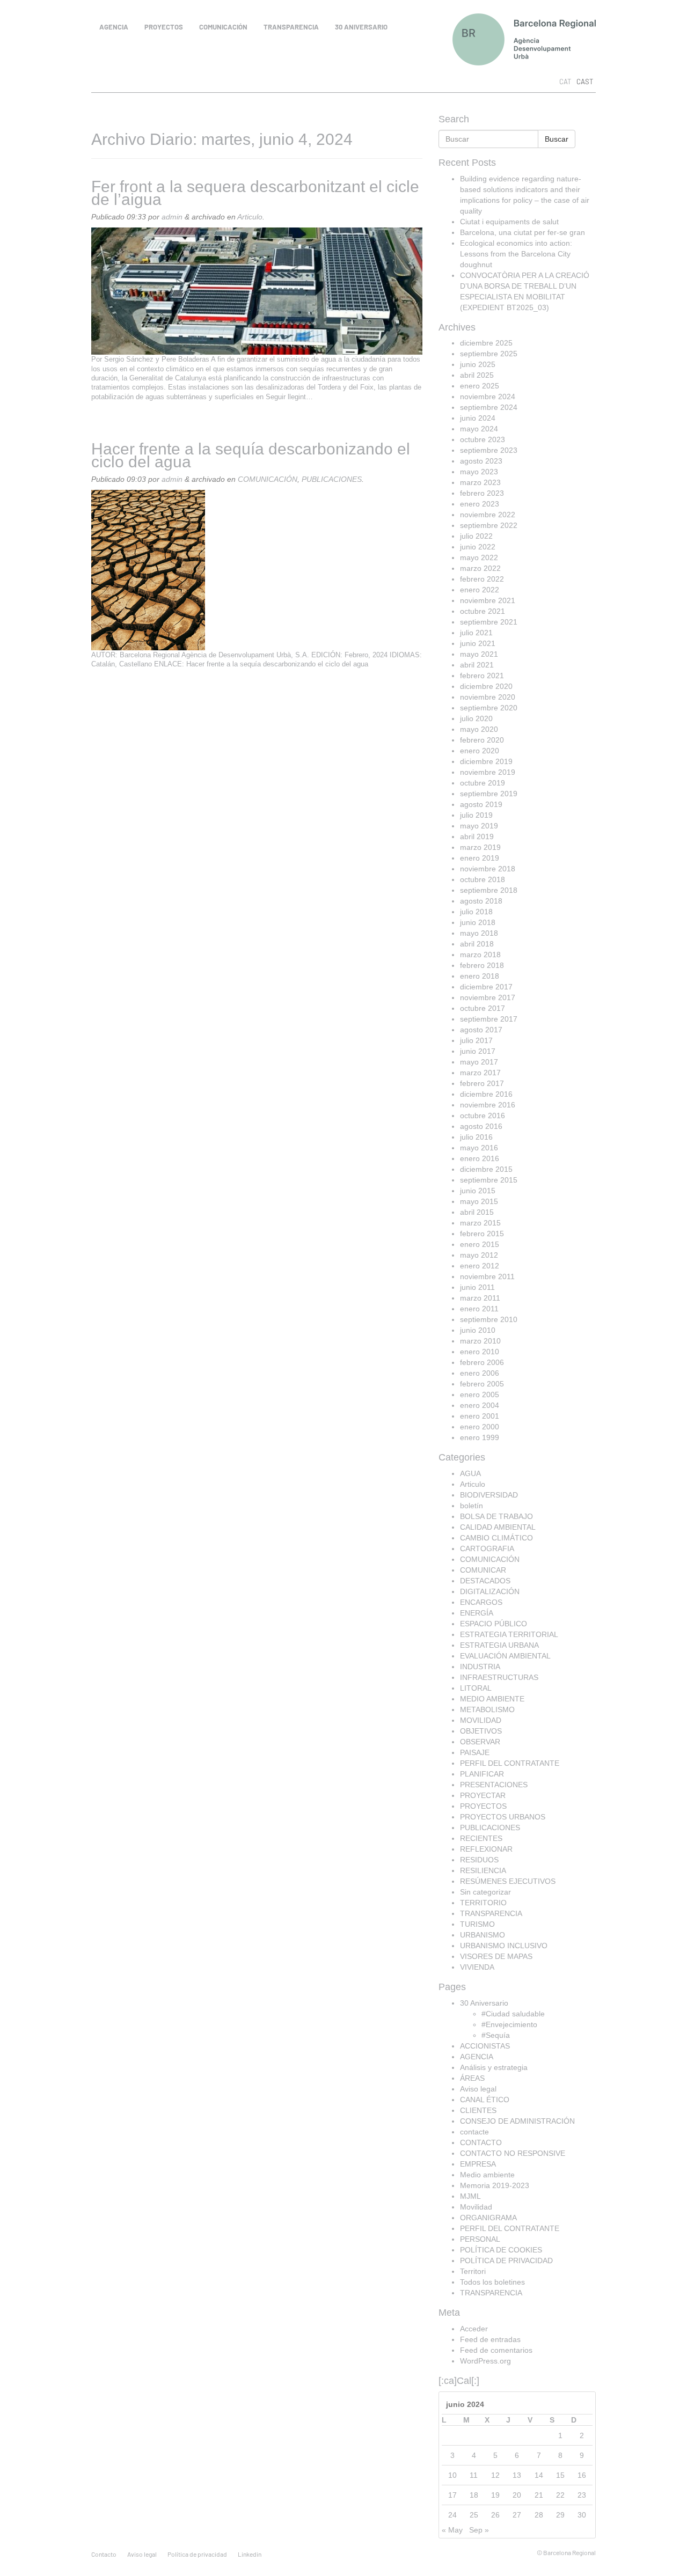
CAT (565, 82)
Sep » (479, 2530)
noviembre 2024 (488, 397)
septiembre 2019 (489, 794)
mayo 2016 (479, 1148)
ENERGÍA (477, 1613)
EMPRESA (478, 2164)
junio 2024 (478, 418)
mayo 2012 (479, 1255)
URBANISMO (483, 1935)
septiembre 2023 (489, 450)
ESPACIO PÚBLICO (494, 1624)
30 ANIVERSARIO (361, 27)
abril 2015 (477, 1212)
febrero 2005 (482, 1384)
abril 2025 (477, 375)
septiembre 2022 (489, 525)
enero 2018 (480, 976)
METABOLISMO (487, 1709)
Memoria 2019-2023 (495, 2185)
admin (172, 217)
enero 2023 (480, 504)
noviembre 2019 (488, 772)
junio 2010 (478, 1330)
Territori (473, 2271)
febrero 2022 (482, 579)
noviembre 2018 (488, 869)
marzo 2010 (480, 1341)
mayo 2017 (479, 1062)
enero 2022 (480, 590)
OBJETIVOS (481, 1731)
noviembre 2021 (488, 600)
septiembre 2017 (489, 1019)
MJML (470, 2196)
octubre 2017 (483, 1008)
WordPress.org (485, 2361)
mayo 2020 (479, 729)
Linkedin (250, 2554)
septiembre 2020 (489, 708)
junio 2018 (478, 922)
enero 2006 (480, 1373)
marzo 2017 (480, 1073)
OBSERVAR (480, 1742)
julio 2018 (476, 912)
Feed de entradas (490, 2339)
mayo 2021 (479, 654)
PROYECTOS (164, 27)
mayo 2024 (479, 429)
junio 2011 (477, 1287)
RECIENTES (481, 1838)
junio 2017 (478, 1051)
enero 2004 (480, 1405)
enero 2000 (480, 1427)
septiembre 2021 (489, 622)
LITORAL (476, 1688)
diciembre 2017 (486, 987)
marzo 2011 (480, 1298)
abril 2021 (477, 665)
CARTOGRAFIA (487, 1548)
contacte (474, 2132)
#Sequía (496, 2035)
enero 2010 (480, 1352)
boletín (472, 1506)
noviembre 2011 (487, 1276)
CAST (585, 82)
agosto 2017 (481, 1030)
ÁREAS (472, 2078)
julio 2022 (476, 536)
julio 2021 (476, 633)
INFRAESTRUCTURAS (499, 1677)
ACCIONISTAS (485, 2046)
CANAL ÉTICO (485, 2100)
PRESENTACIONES (494, 1785)
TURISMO (477, 1924)
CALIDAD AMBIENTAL (498, 1527)
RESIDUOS (479, 1860)
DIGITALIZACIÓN (490, 1591)
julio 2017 (476, 1040)
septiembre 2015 (489, 1180)
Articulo (250, 217)
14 (539, 2475)
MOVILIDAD (481, 1720)
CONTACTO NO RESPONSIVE (513, 2153)
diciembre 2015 (486, 1169)
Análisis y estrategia (494, 2067)
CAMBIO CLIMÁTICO (496, 1538)
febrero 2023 (482, 493)
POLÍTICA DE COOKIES (501, 2250)
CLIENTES (478, 2110)
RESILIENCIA (483, 1870)
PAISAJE (475, 1752)
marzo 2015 (480, 1223)
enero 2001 (480, 1416)
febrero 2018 (482, 965)
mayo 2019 (479, 826)
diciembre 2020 (486, 686)
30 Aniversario (484, 2003)
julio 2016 (476, 1137)
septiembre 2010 (489, 1319)
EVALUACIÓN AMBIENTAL (505, 1656)
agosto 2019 (481, 804)
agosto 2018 (481, 901)
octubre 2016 (483, 1115)
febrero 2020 (482, 740)
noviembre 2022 (488, 515)
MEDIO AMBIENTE (492, 1699)
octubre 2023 (483, 439)
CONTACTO (481, 2142)
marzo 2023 (480, 482)
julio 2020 (476, 718)
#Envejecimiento (509, 2024)
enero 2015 (480, 1244)
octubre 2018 (483, 879)
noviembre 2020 (488, 697)
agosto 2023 (481, 461)
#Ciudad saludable (513, 2014)
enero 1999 (480, 1437)
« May (452, 2530)
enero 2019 (480, 858)
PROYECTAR (483, 1795)
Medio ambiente (487, 2175)
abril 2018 (477, 944)
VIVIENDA (477, 1967)
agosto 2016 (481, 1126)
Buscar (557, 139)
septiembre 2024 (489, 407)
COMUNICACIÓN (223, 27)
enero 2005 (480, 1395)
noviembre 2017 (488, 997)
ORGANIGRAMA (488, 2218)
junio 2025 (478, 364)
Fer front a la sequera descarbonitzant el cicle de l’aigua (255, 193)
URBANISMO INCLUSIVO (504, 1946)
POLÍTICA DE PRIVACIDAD (506, 2261)
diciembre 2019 (486, 761)
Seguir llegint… (289, 397)
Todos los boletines (492, 2282)
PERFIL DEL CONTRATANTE (510, 1763)
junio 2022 (478, 547)
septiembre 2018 (489, 890)
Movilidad (476, 2207)
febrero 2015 (482, 1234)
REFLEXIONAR (486, 1849)
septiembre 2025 (489, 354)
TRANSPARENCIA (291, 27)
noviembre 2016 (488, 1105)
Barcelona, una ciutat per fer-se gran (522, 232)
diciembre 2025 (486, 343)
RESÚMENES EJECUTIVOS (508, 1881)
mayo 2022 (479, 557)
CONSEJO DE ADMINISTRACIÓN (517, 2121)
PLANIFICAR (482, 1774)
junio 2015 (478, 1191)
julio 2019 (476, 815)
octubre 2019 (483, 783)
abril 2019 (477, 836)
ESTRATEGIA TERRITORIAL (509, 1634)
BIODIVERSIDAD (489, 1495)
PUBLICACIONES (332, 479)
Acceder (474, 2329)
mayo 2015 (479, 1201)
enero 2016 (480, 1158)
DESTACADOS (485, 1581)
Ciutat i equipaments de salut (509, 222)
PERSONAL (480, 2239)
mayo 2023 (479, 472)
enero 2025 (480, 386)
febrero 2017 (482, 1083)
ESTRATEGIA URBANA (499, 1645)
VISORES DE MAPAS (496, 1956)
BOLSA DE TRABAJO (496, 1516)
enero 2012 (480, 1266)
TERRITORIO (483, 1903)
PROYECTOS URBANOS (503, 1817)
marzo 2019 (480, 847)
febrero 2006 (482, 1362)
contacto (104, 2554)
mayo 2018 (479, 933)
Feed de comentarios (496, 2350)
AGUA (470, 1473)
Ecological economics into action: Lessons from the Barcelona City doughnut (516, 254)
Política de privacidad (197, 2554)
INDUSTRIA (480, 1667)
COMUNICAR (483, 1570)
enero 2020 (480, 751)
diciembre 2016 (486, 1094)
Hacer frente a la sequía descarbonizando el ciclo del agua (251, 455)
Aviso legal (478, 2089)
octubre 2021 (483, 611)
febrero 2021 (482, 676)
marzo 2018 (480, 955)
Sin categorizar (485, 1892)
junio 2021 (478, 643)
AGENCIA (114, 27)
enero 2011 (479, 1309)
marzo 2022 (480, 568)
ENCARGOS (481, 1602)
